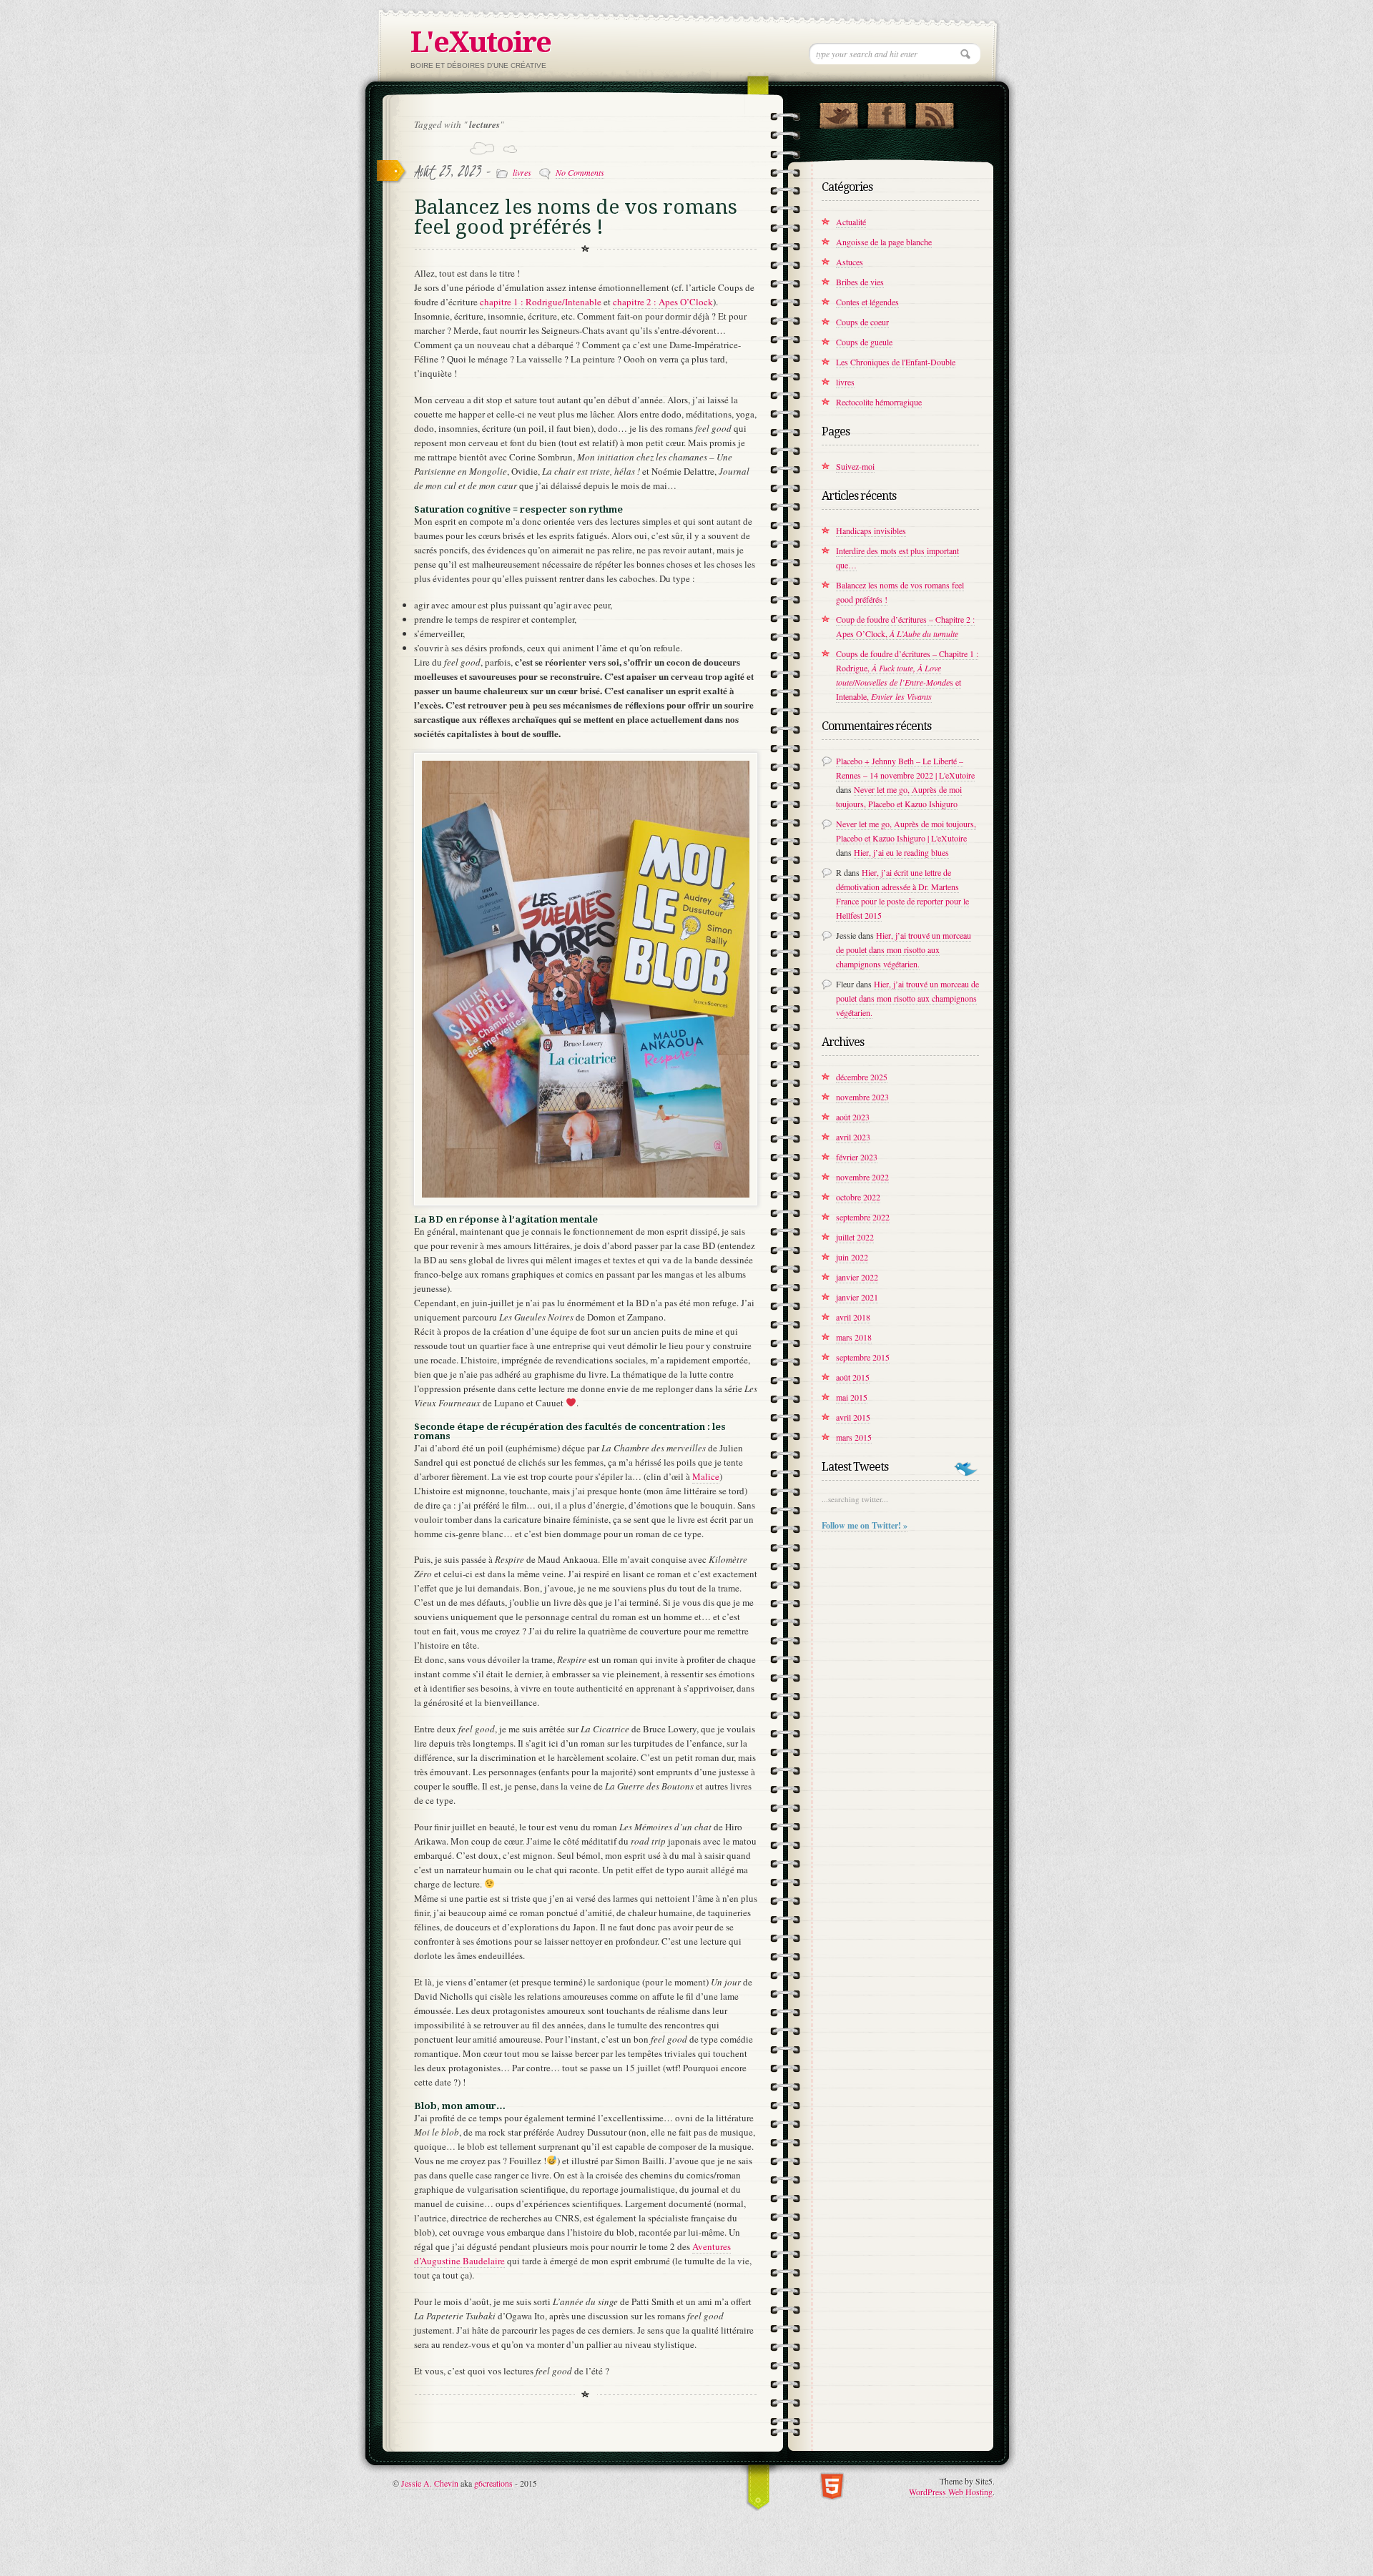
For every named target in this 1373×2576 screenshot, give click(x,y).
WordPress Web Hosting (951, 2492)
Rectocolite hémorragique (879, 402)
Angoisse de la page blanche (884, 242)
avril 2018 (853, 1317)
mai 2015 (852, 1397)
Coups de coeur (862, 322)
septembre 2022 (863, 1217)
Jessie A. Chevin (430, 2483)
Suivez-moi (855, 466)
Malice (706, 1476)
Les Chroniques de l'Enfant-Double (896, 362)
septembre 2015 (863, 1357)
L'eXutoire (481, 43)
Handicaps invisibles (871, 531)
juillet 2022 (855, 1237)
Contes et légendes (867, 302)
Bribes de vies (860, 282)
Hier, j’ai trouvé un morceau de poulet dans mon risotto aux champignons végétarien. (904, 949)
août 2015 (853, 1377)
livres (522, 172)
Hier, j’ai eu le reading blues (901, 852)
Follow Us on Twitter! (838, 112)
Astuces (850, 262)
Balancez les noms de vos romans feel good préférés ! (576, 217)
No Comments (580, 172)
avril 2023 (853, 1137)
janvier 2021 (857, 1297)
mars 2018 (854, 1337)
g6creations (493, 2483)
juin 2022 (852, 1257)
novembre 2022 (862, 1177)
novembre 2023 (862, 1097)
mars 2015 (854, 1437)
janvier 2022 (857, 1277)
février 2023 (857, 1157)
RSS (934, 112)
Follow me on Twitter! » (865, 1525)
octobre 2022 (858, 1197)
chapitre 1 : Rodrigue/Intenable (541, 302)
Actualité (851, 222)
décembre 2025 (862, 1077)
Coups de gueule (864, 342)
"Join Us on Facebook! (886, 112)
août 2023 (853, 1117)
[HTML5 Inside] (832, 2485)
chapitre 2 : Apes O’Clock (663, 302)
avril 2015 (853, 1417)
